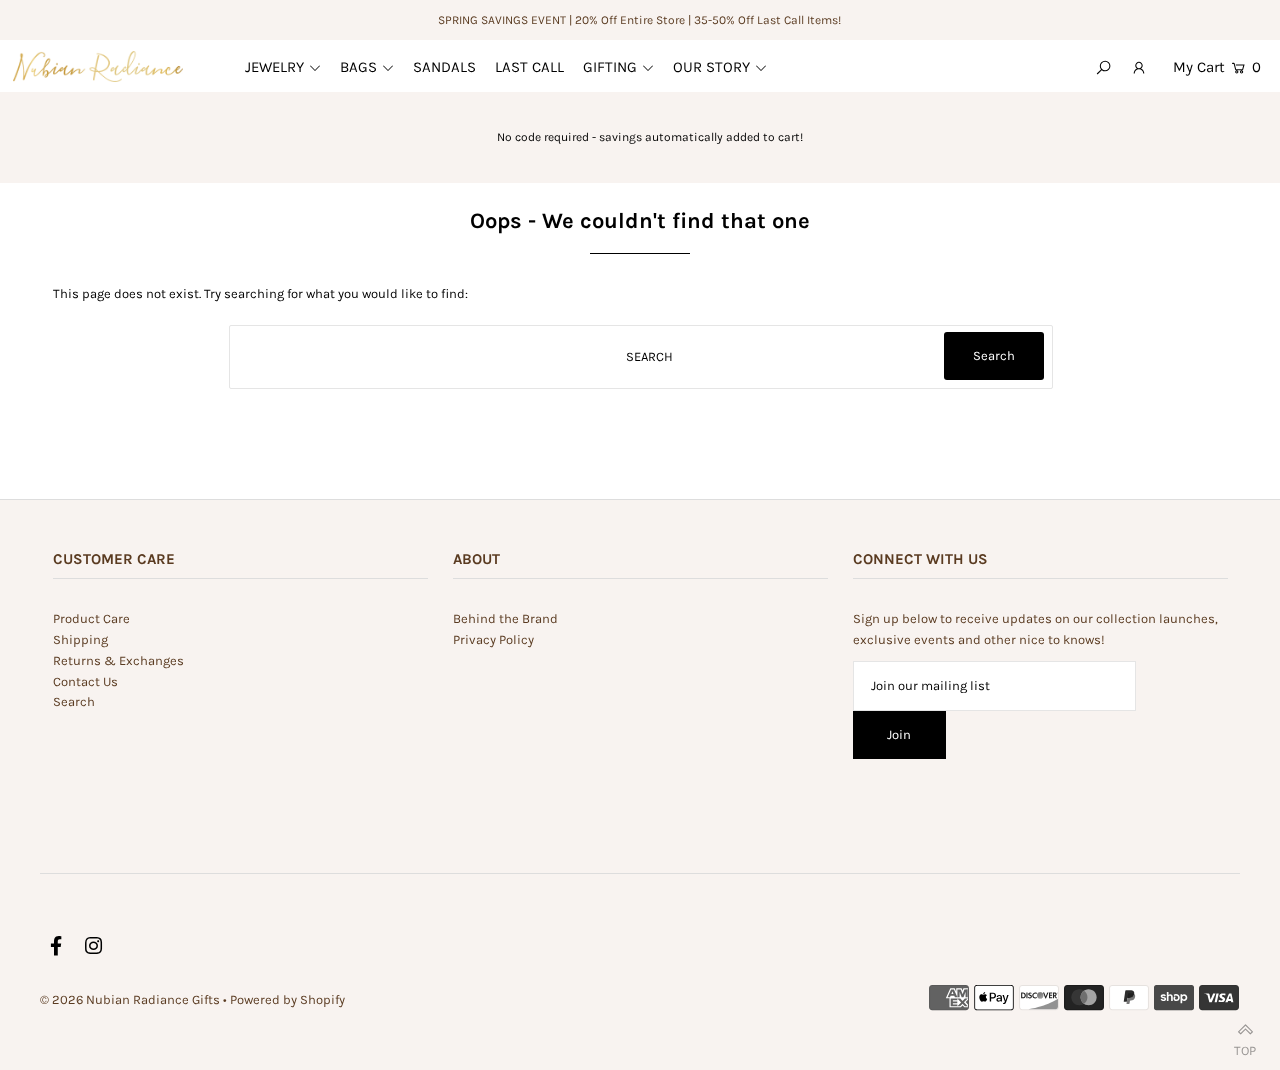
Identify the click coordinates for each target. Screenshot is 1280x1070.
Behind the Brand (505, 618)
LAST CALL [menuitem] (529, 67)
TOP (1245, 1046)
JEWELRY (274, 67)
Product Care (91, 618)
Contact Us (85, 681)
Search (74, 701)
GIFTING (610, 67)
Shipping (80, 639)
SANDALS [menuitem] (444, 67)
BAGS (358, 67)
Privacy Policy (493, 639)
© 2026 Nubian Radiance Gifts (130, 999)
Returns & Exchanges (118, 660)
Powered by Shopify (287, 999)
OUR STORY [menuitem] (711, 67)
